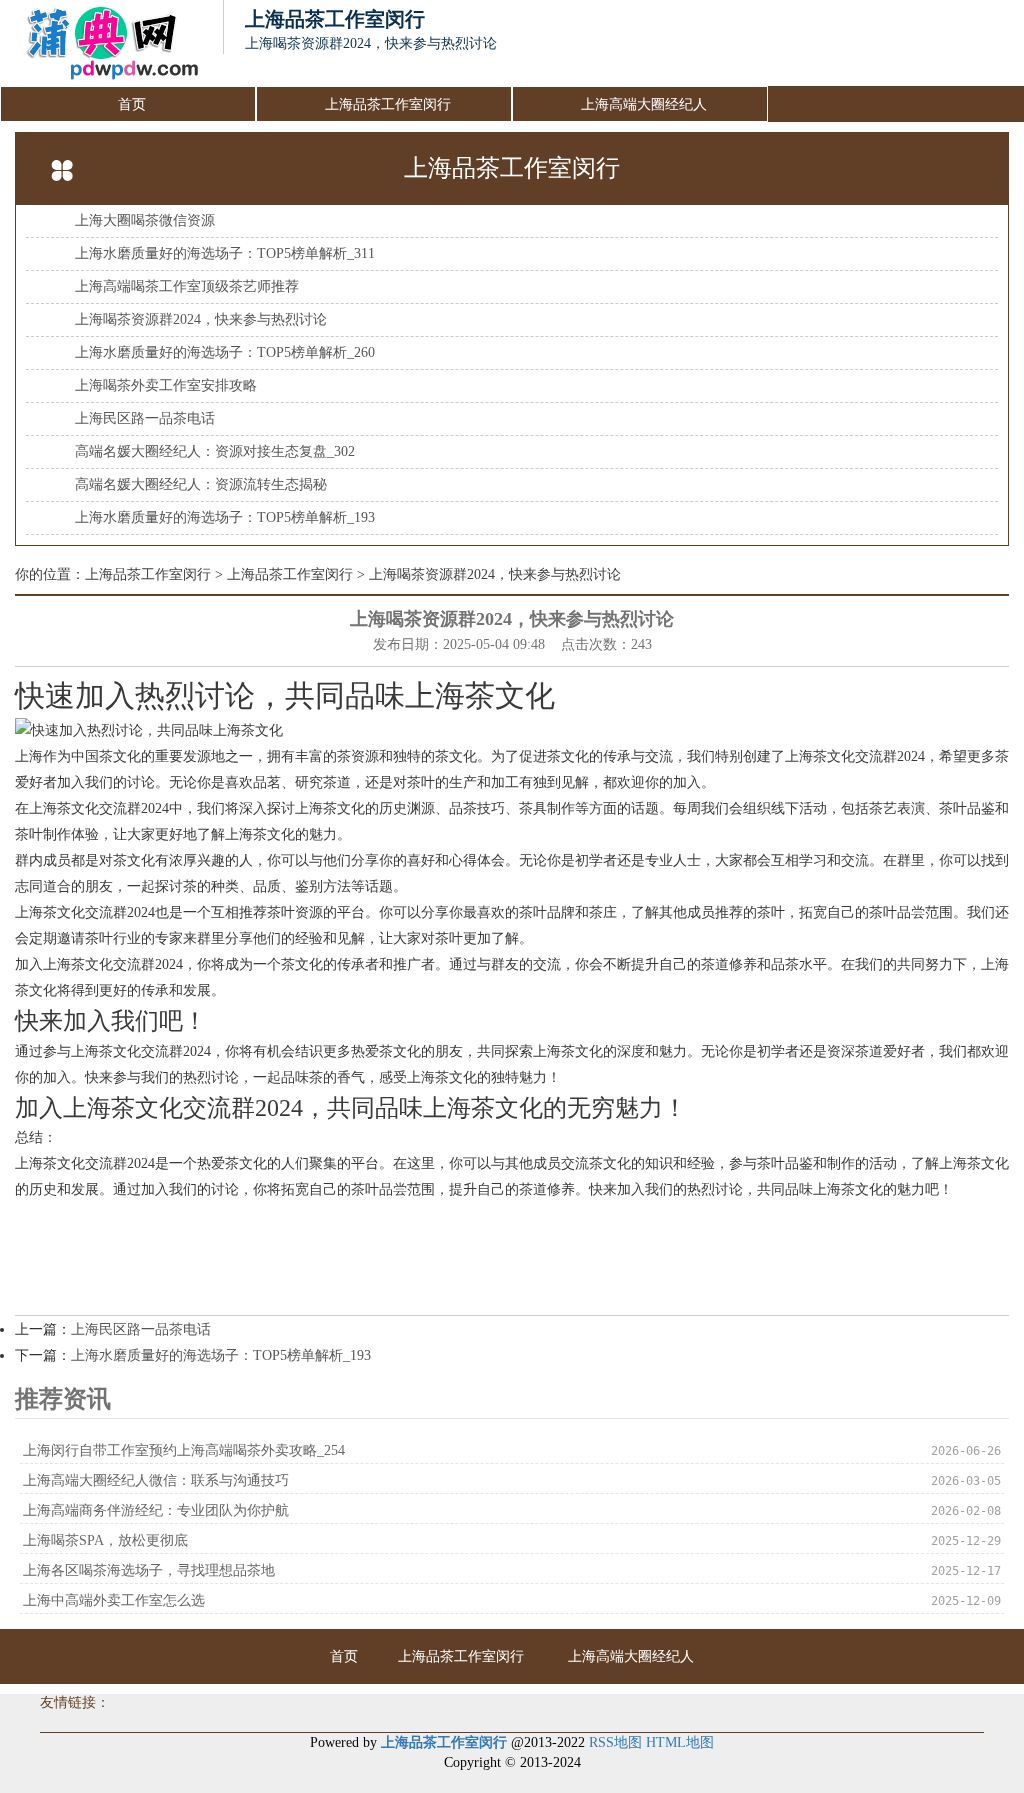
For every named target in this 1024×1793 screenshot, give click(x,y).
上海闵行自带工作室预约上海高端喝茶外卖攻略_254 (184, 1450)
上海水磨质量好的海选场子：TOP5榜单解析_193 (225, 517)
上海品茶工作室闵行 (388, 104)
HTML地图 (680, 1742)
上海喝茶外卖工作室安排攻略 (166, 385)
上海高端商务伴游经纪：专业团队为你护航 (156, 1510)
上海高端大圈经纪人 (644, 104)
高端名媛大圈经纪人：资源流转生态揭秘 (201, 484)
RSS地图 (615, 1742)
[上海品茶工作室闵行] (101, 43)
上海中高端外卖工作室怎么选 (114, 1600)
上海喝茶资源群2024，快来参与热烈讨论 (201, 319)
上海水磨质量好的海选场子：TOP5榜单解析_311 (225, 253)
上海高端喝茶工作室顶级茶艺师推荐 (187, 286)
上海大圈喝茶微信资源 (145, 220)
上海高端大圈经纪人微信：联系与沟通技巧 (156, 1480)
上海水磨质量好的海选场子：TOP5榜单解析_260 (225, 352)
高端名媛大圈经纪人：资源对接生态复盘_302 (215, 451)
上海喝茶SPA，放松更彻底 (105, 1540)
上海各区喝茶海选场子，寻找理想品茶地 (149, 1570)
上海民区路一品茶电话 (145, 418)
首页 (132, 104)
